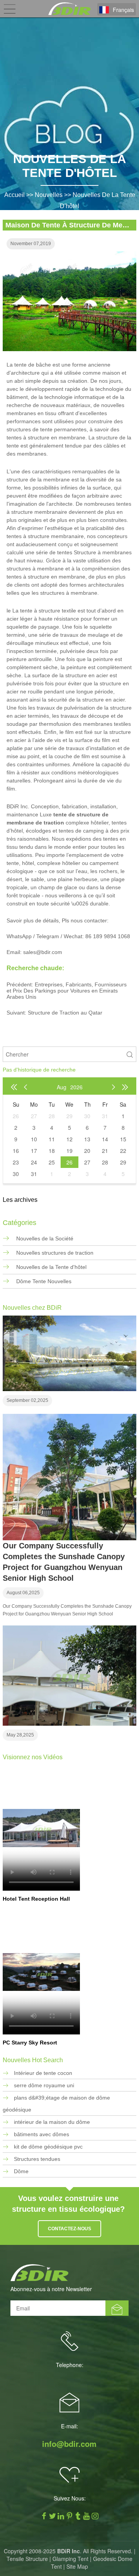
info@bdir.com (69, 2444)
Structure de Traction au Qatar (65, 1013)
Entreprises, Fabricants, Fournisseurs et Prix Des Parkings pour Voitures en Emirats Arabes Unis (67, 991)
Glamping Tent (70, 2559)
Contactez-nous (69, 2229)
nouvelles (49, 195)
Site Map (77, 2566)
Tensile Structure (27, 2559)
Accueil (14, 195)
